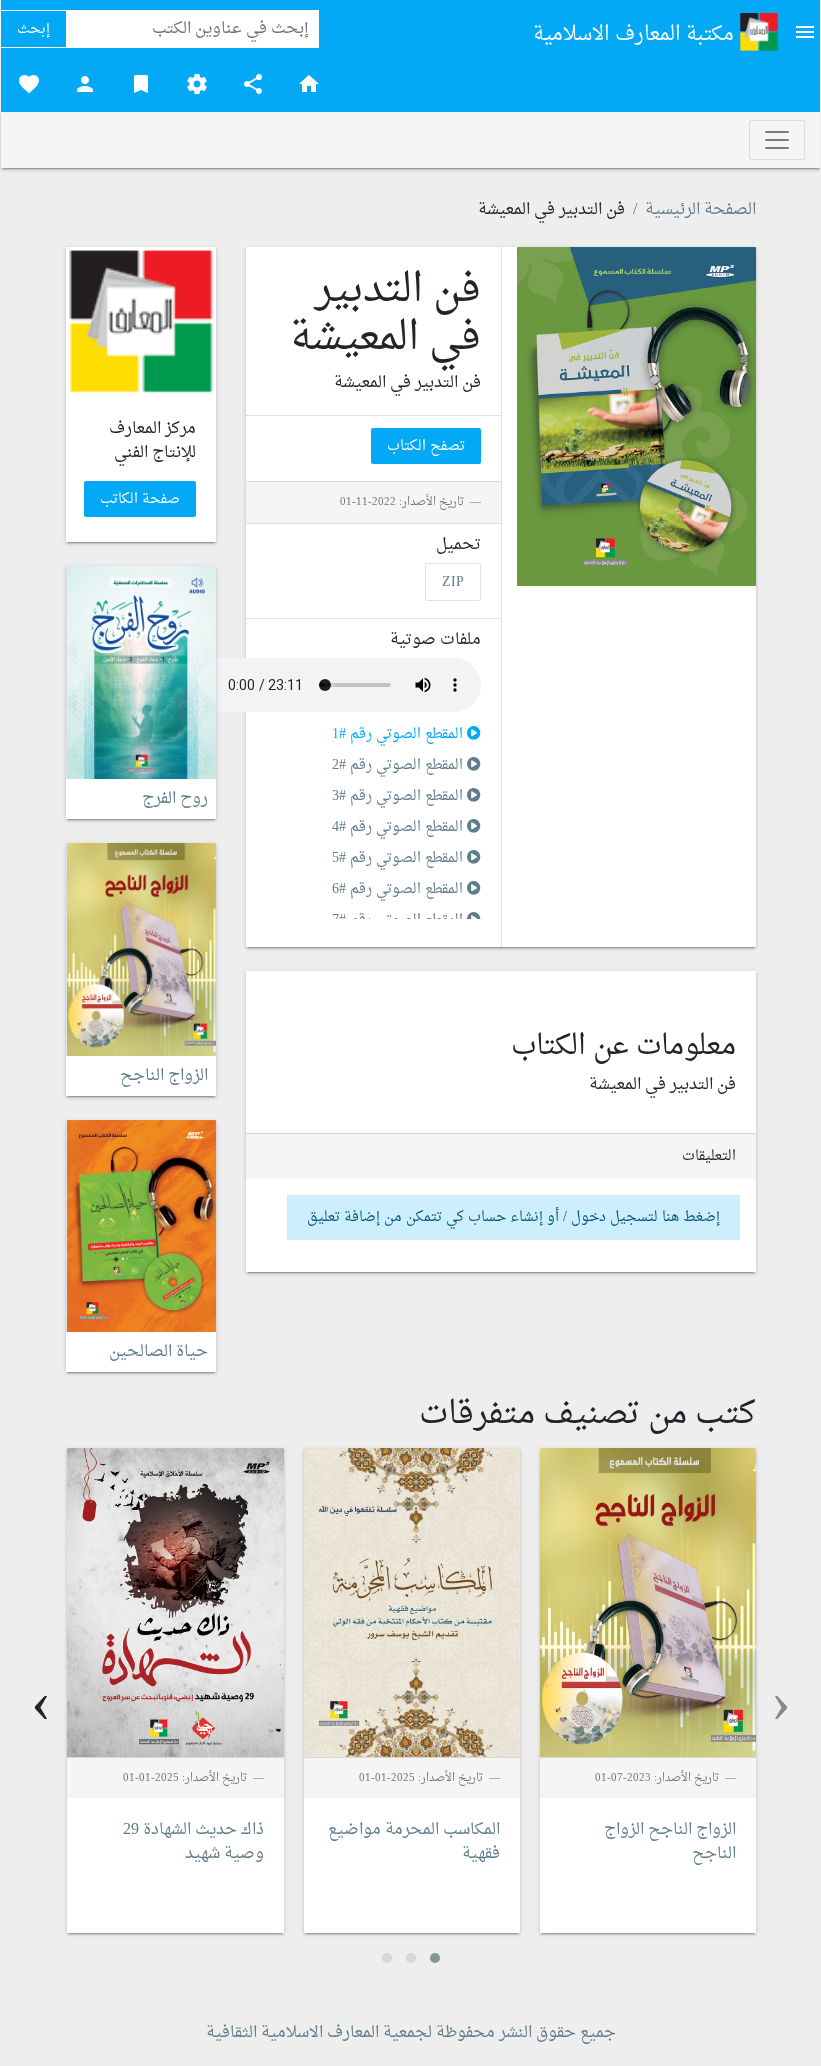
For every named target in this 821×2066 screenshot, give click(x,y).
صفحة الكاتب (140, 499)
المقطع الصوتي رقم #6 (399, 889)
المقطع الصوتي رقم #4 (399, 827)
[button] (435, 1958)
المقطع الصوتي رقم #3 (399, 796)
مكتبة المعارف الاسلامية (636, 35)
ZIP (453, 581)
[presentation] (781, 1706)
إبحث (33, 29)
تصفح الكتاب (426, 446)
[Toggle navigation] (777, 140)
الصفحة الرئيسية (700, 210)
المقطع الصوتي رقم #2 (399, 765)
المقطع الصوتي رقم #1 (399, 734)
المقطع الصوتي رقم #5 (399, 858)
